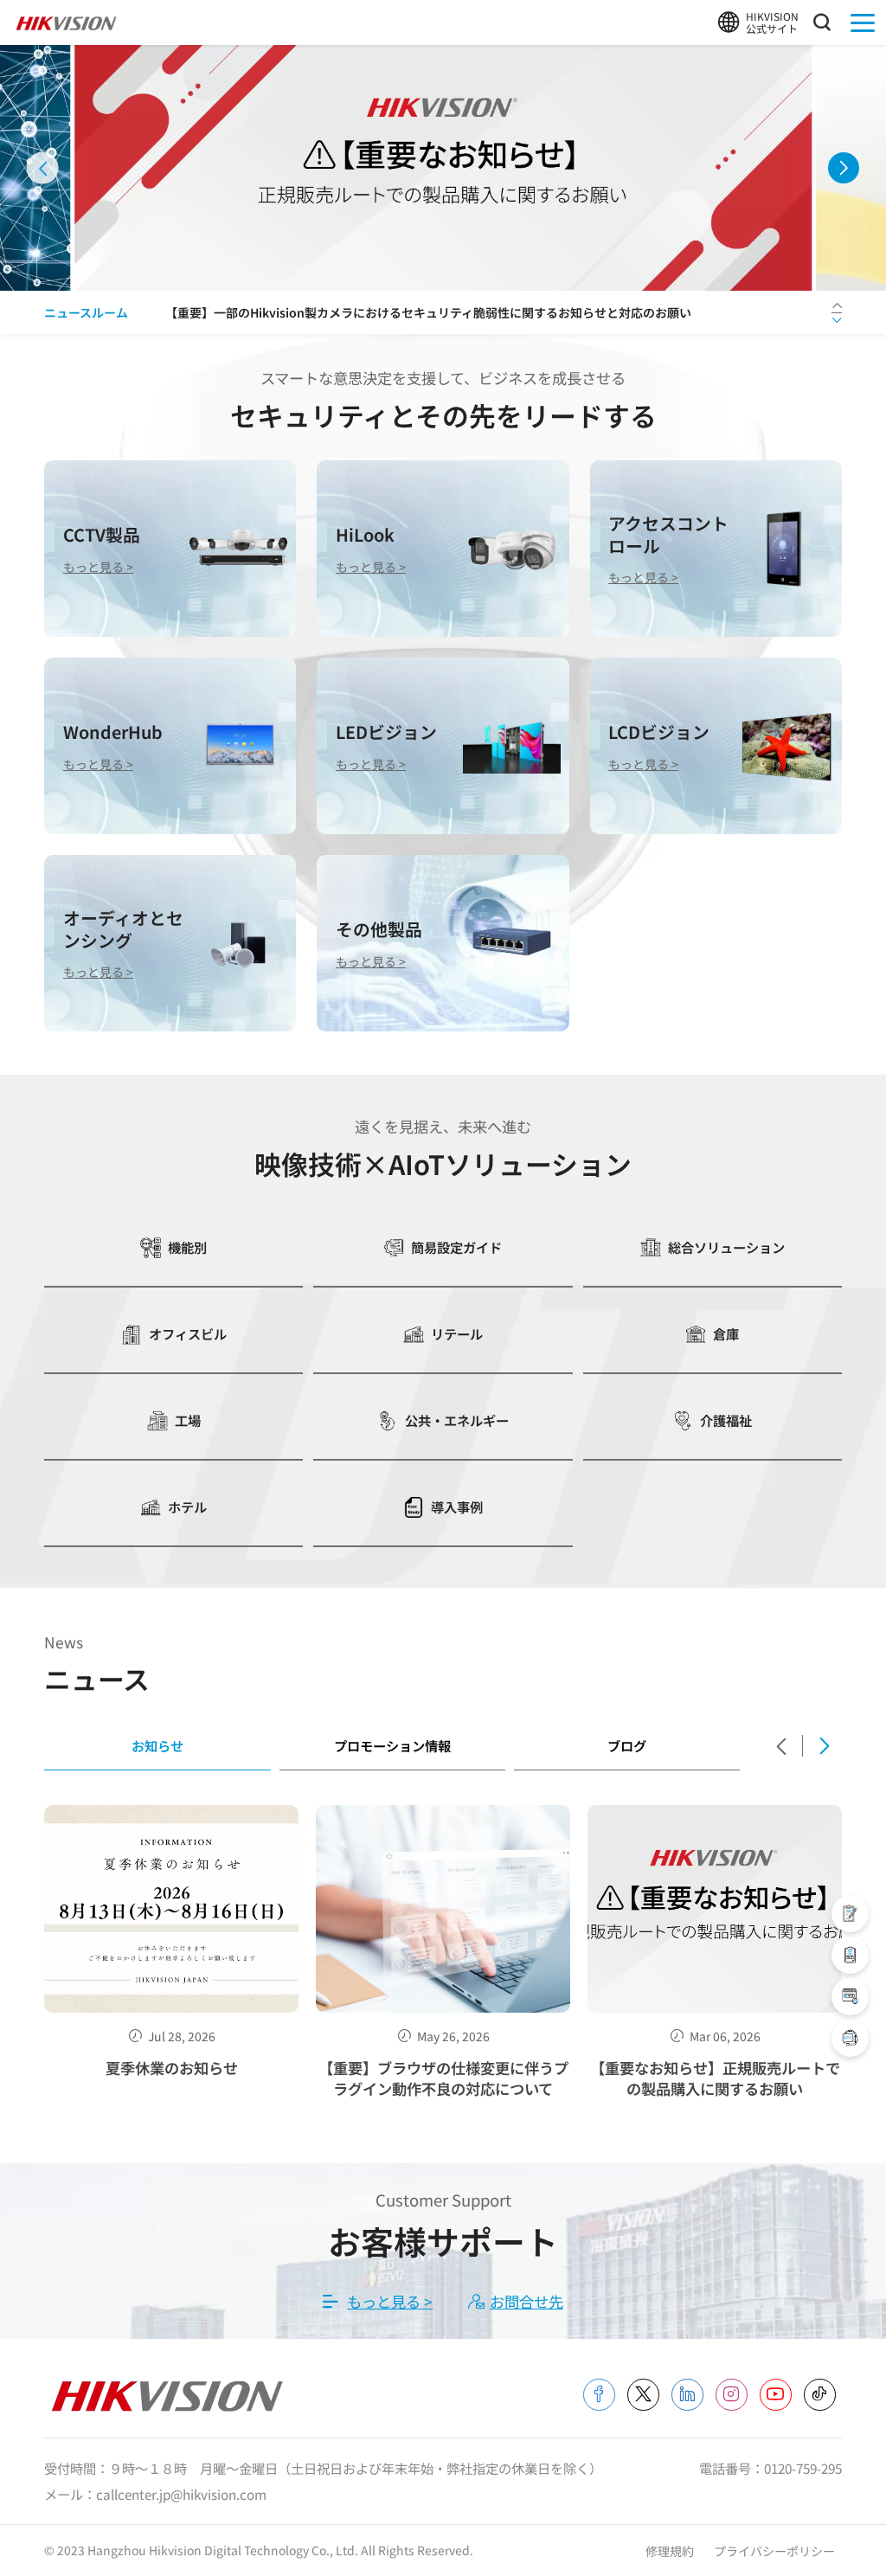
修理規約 (671, 2551)
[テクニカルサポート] (850, 1955)
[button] (43, 168)
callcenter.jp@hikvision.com (181, 2494)
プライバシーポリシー (774, 2551)
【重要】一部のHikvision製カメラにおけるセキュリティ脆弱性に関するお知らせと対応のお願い (428, 312)
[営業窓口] (850, 1914)
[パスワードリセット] (850, 1997)
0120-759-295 (803, 2468)
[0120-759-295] (850, 2038)
